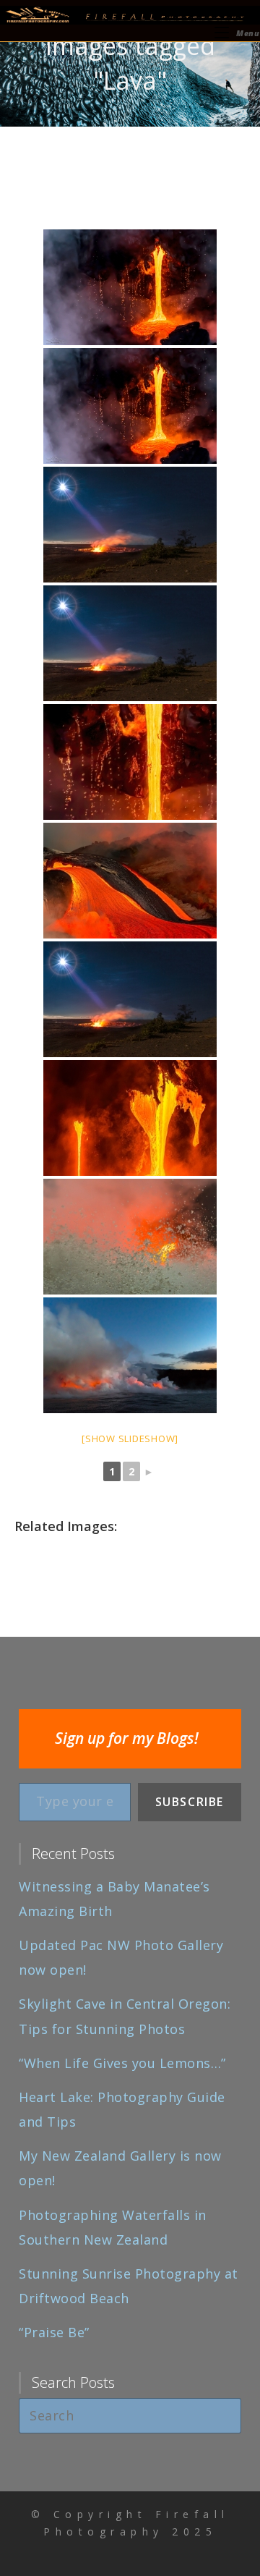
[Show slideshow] (130, 1439)
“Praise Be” (54, 2332)
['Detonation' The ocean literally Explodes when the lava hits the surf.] (130, 1237)
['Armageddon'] (130, 1355)
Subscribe (190, 1802)
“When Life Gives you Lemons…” (122, 2063)
